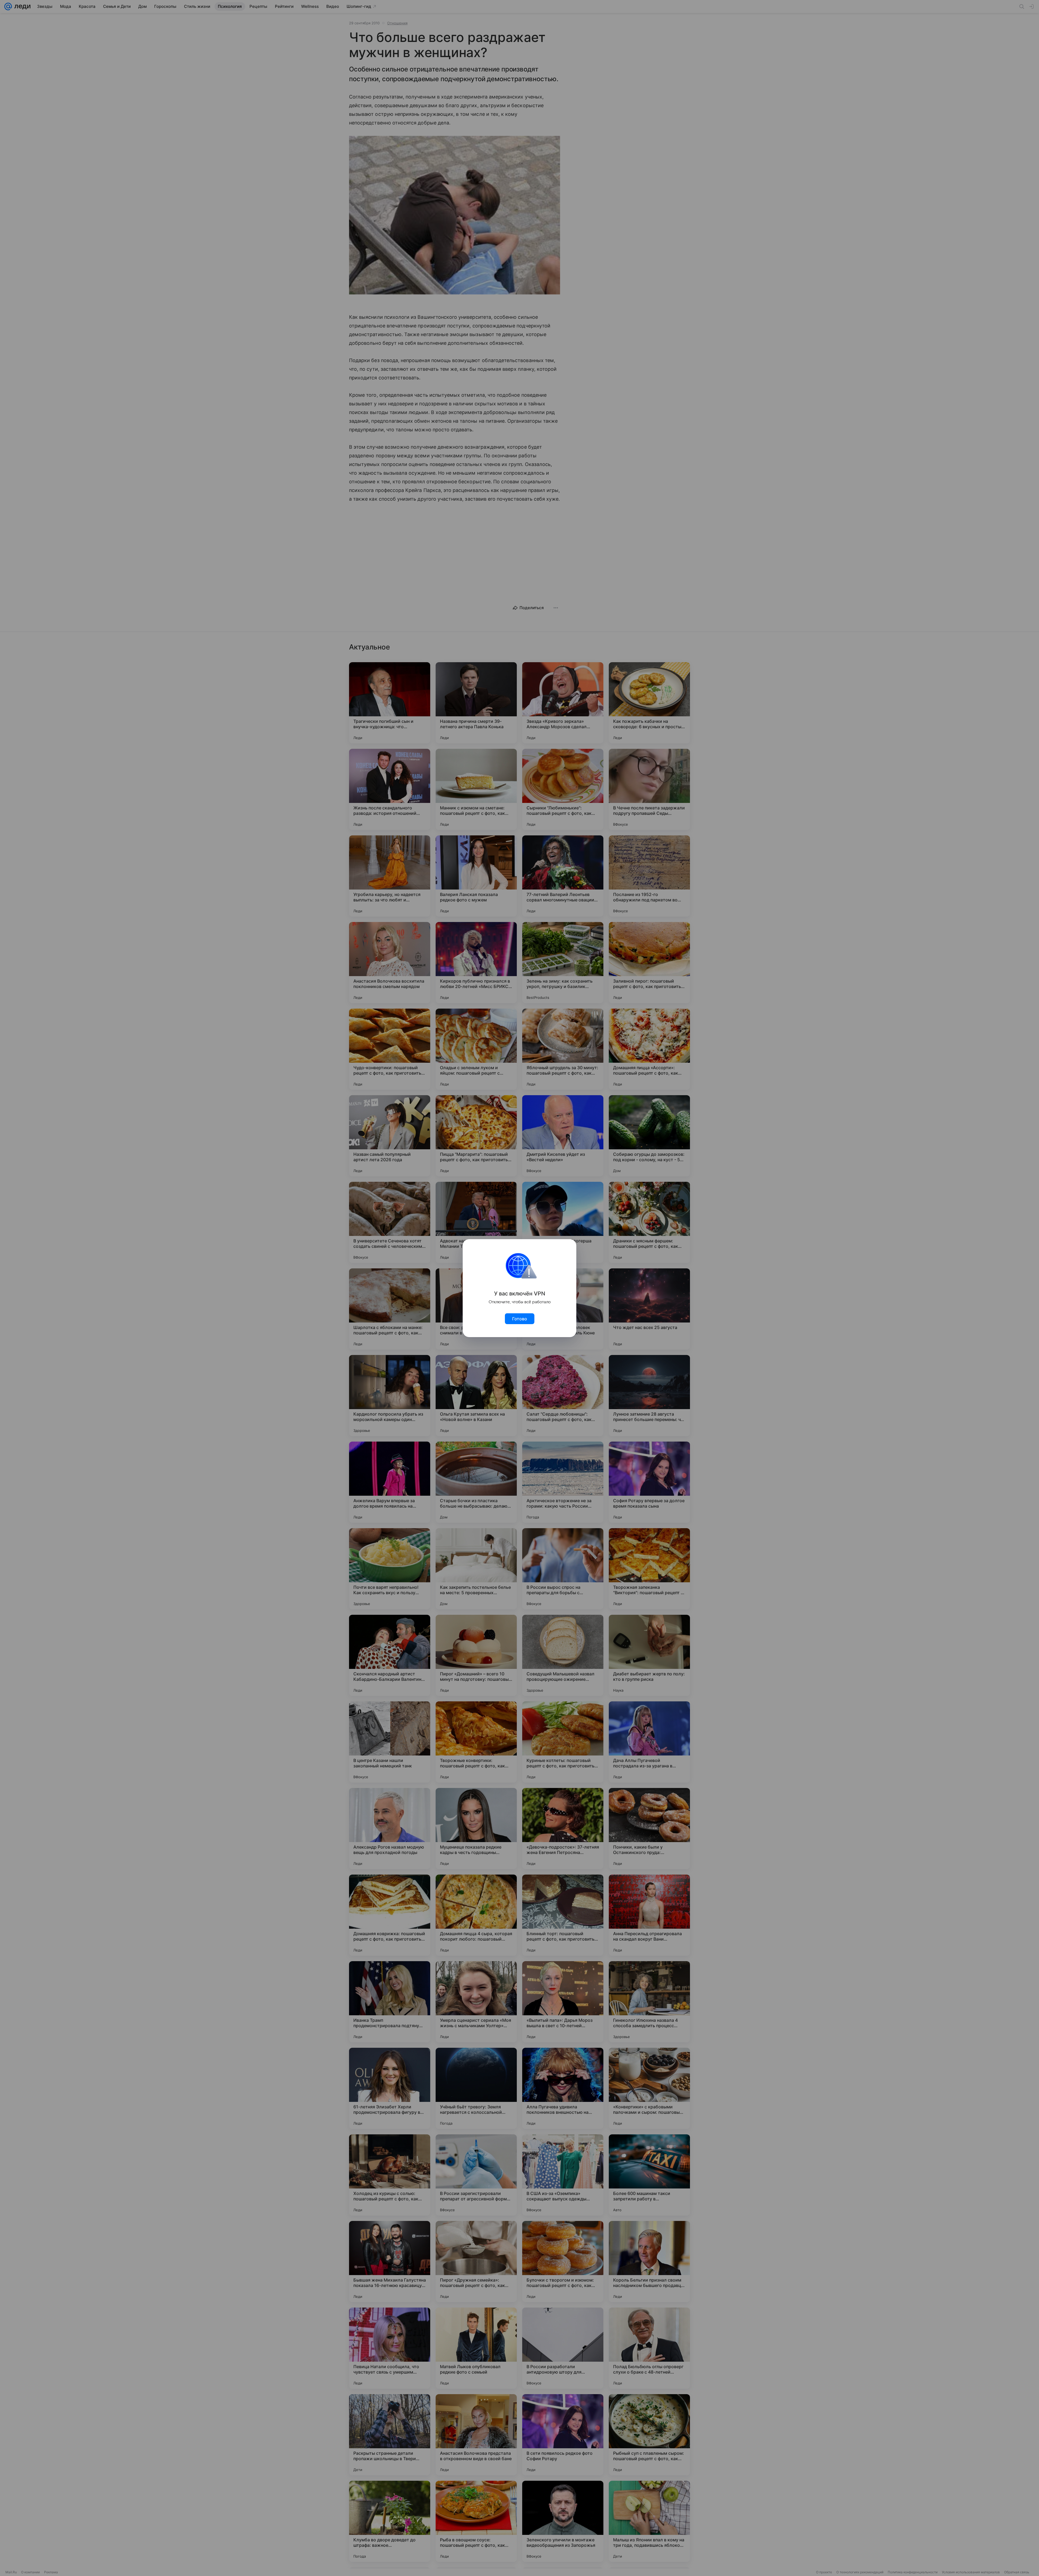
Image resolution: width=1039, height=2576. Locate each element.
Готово (520, 1319)
